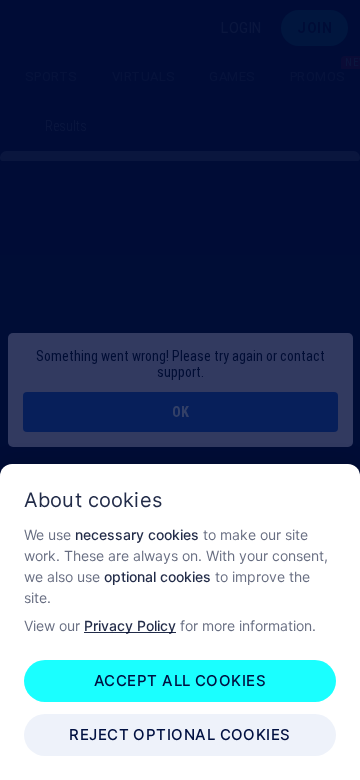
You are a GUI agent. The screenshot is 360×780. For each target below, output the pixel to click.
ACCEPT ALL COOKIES (180, 680)
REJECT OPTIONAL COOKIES (180, 734)
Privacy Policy (130, 625)
